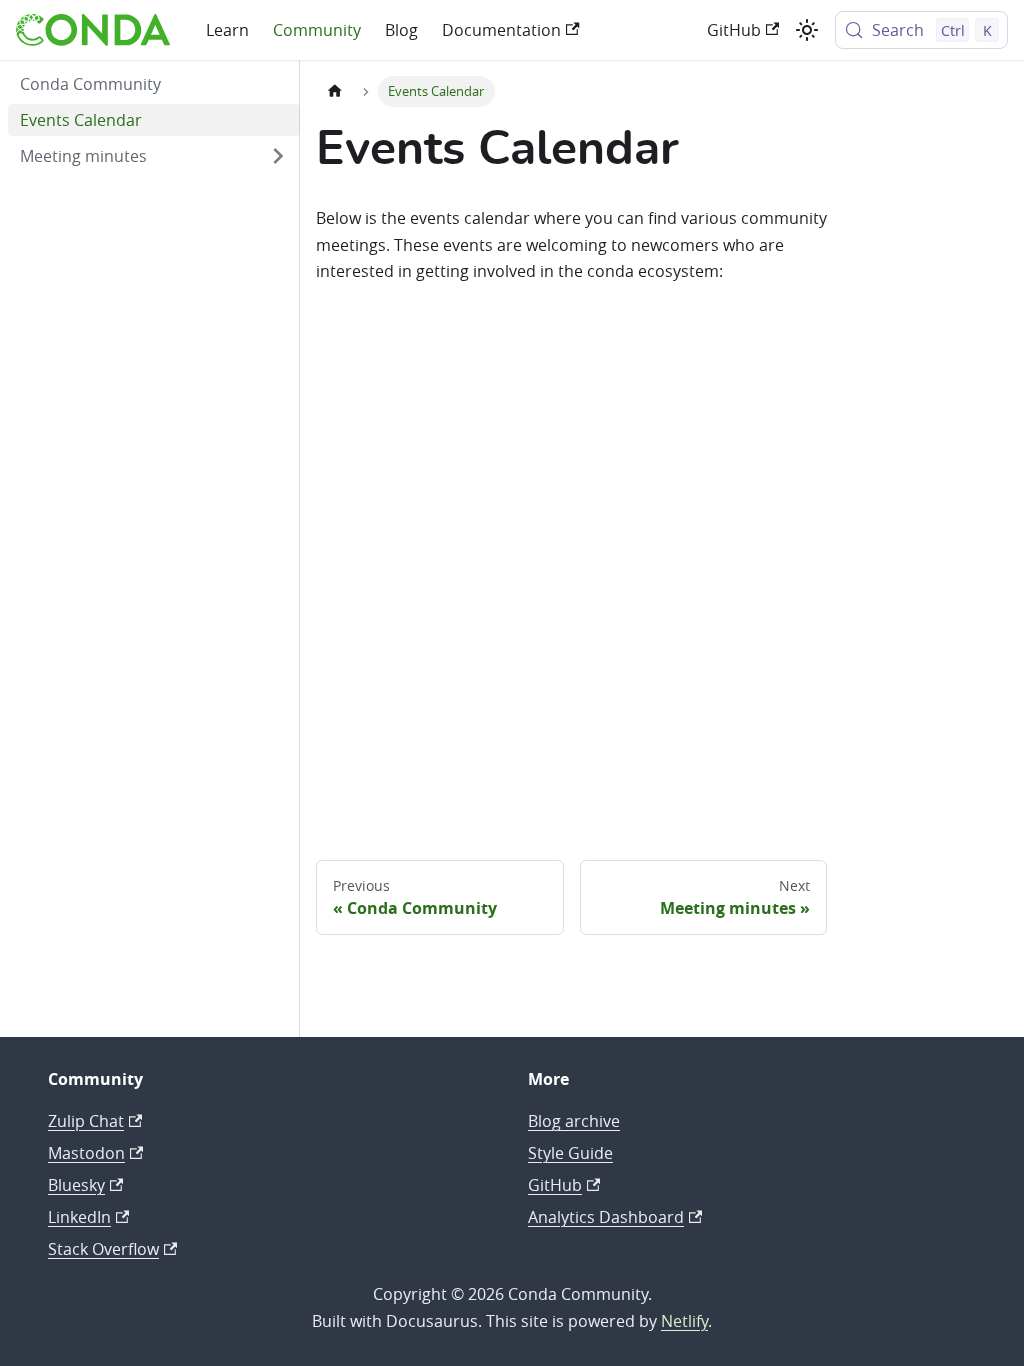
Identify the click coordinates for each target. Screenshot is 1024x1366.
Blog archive (574, 1121)
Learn (227, 30)
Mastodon (86, 1153)
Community (317, 30)
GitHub (734, 30)
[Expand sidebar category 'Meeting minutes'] (278, 156)
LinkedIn (79, 1217)
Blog (401, 30)
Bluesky (76, 1185)
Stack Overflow (103, 1249)
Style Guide (570, 1153)
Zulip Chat (86, 1121)
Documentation (501, 30)
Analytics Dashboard (606, 1217)
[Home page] (335, 91)
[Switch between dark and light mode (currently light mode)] (807, 30)
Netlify (684, 1321)
